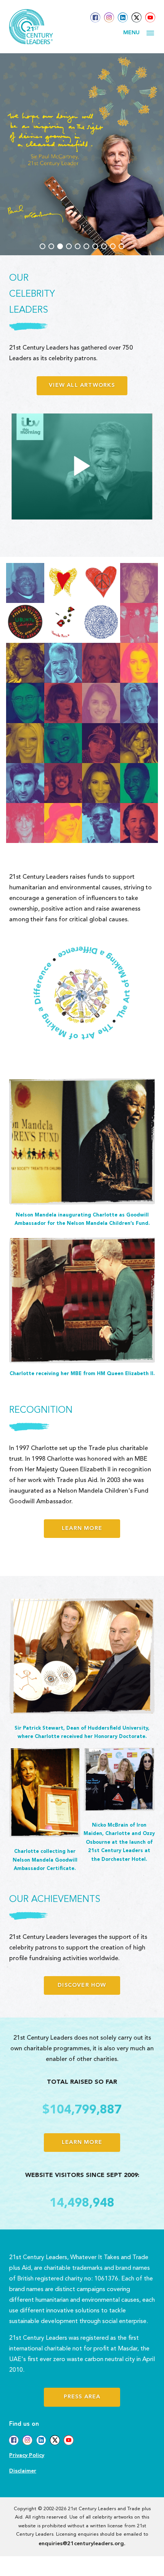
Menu (131, 33)
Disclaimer (23, 2471)
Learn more (82, 1529)
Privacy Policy (27, 2456)
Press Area (82, 2397)
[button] (43, 246)
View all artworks (82, 386)
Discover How (82, 1985)
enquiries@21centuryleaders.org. (82, 2544)
